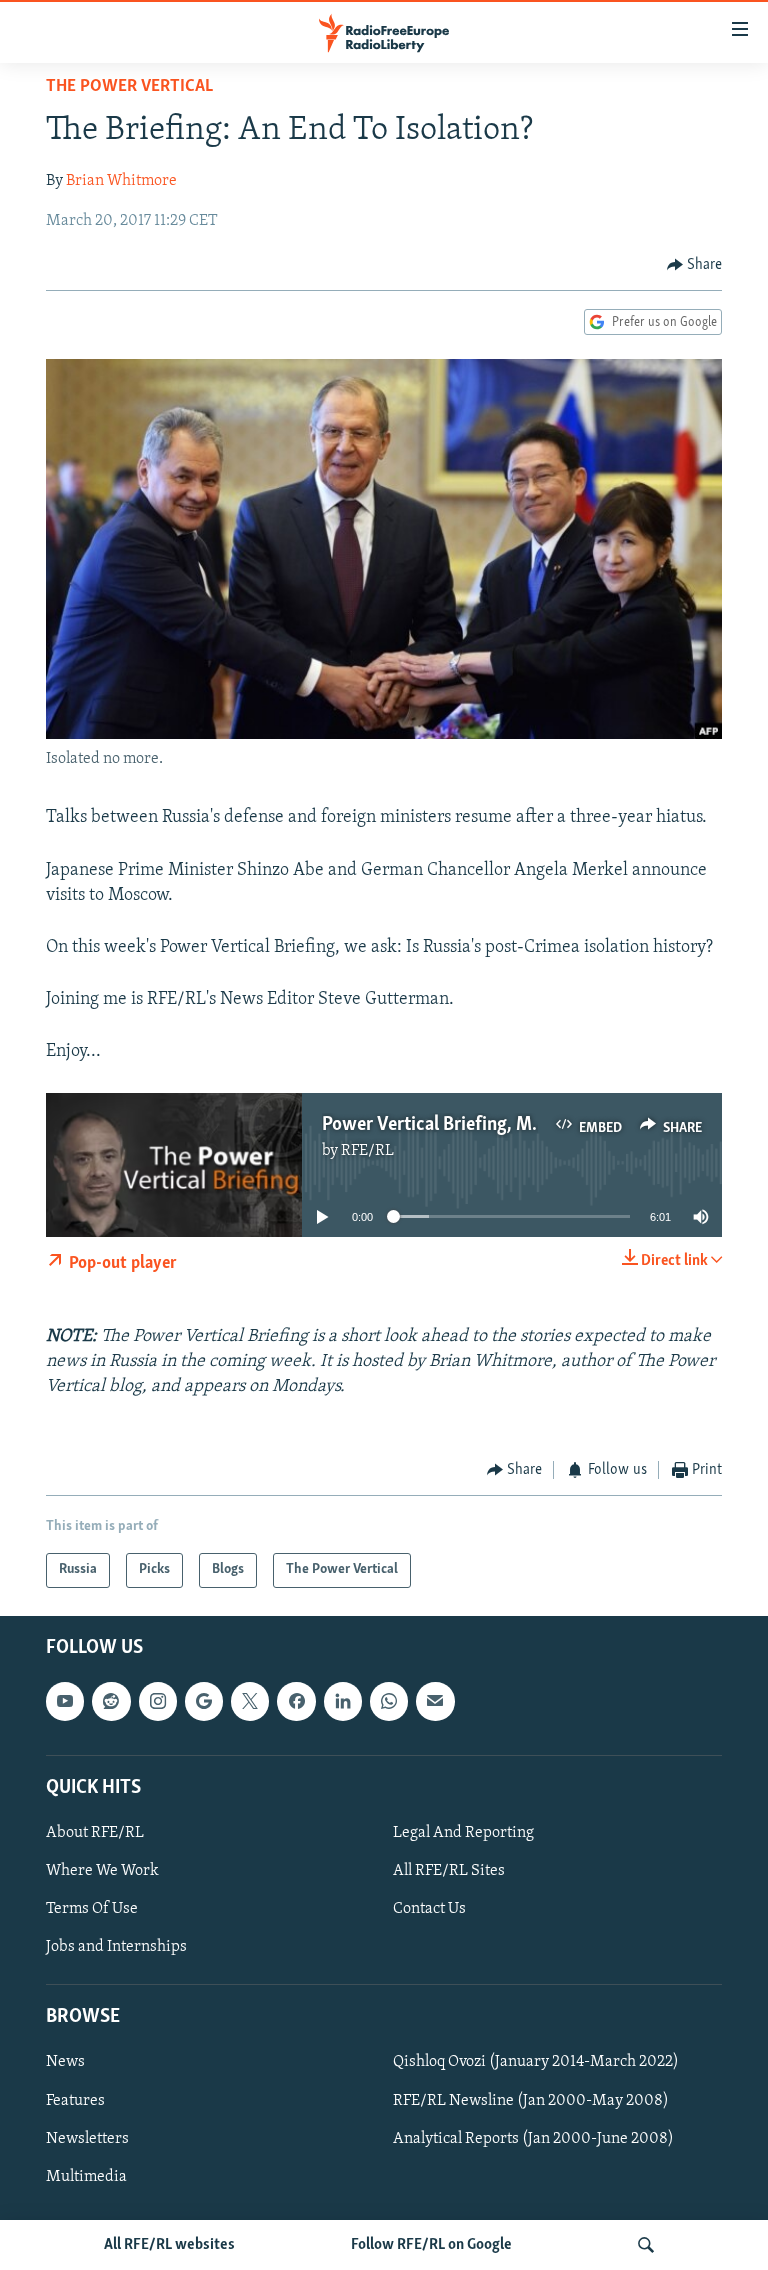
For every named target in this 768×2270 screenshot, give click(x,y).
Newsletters (87, 2138)
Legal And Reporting (463, 1833)
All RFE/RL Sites (449, 1871)
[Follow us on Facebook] (296, 1701)
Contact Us (429, 1909)
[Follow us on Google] (204, 1701)
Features (75, 2100)
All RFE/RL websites (169, 2245)
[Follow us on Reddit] (111, 1701)
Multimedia (86, 2176)
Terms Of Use (92, 1909)
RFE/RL (367, 1151)
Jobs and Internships (116, 1947)
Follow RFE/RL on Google (431, 2245)
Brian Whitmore (121, 181)
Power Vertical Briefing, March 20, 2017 (480, 1125)
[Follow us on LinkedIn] (343, 1701)
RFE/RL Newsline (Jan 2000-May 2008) (531, 2100)
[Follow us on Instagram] (158, 1701)
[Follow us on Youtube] (65, 1701)
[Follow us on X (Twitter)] (250, 1701)
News (65, 2062)
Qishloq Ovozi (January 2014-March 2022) (536, 2062)
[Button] (695, 265)
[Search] (646, 2245)
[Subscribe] (435, 1701)
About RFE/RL (95, 1833)
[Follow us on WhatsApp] (389, 1701)
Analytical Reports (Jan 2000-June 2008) (533, 2138)
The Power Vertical (129, 87)
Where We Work (102, 1871)
